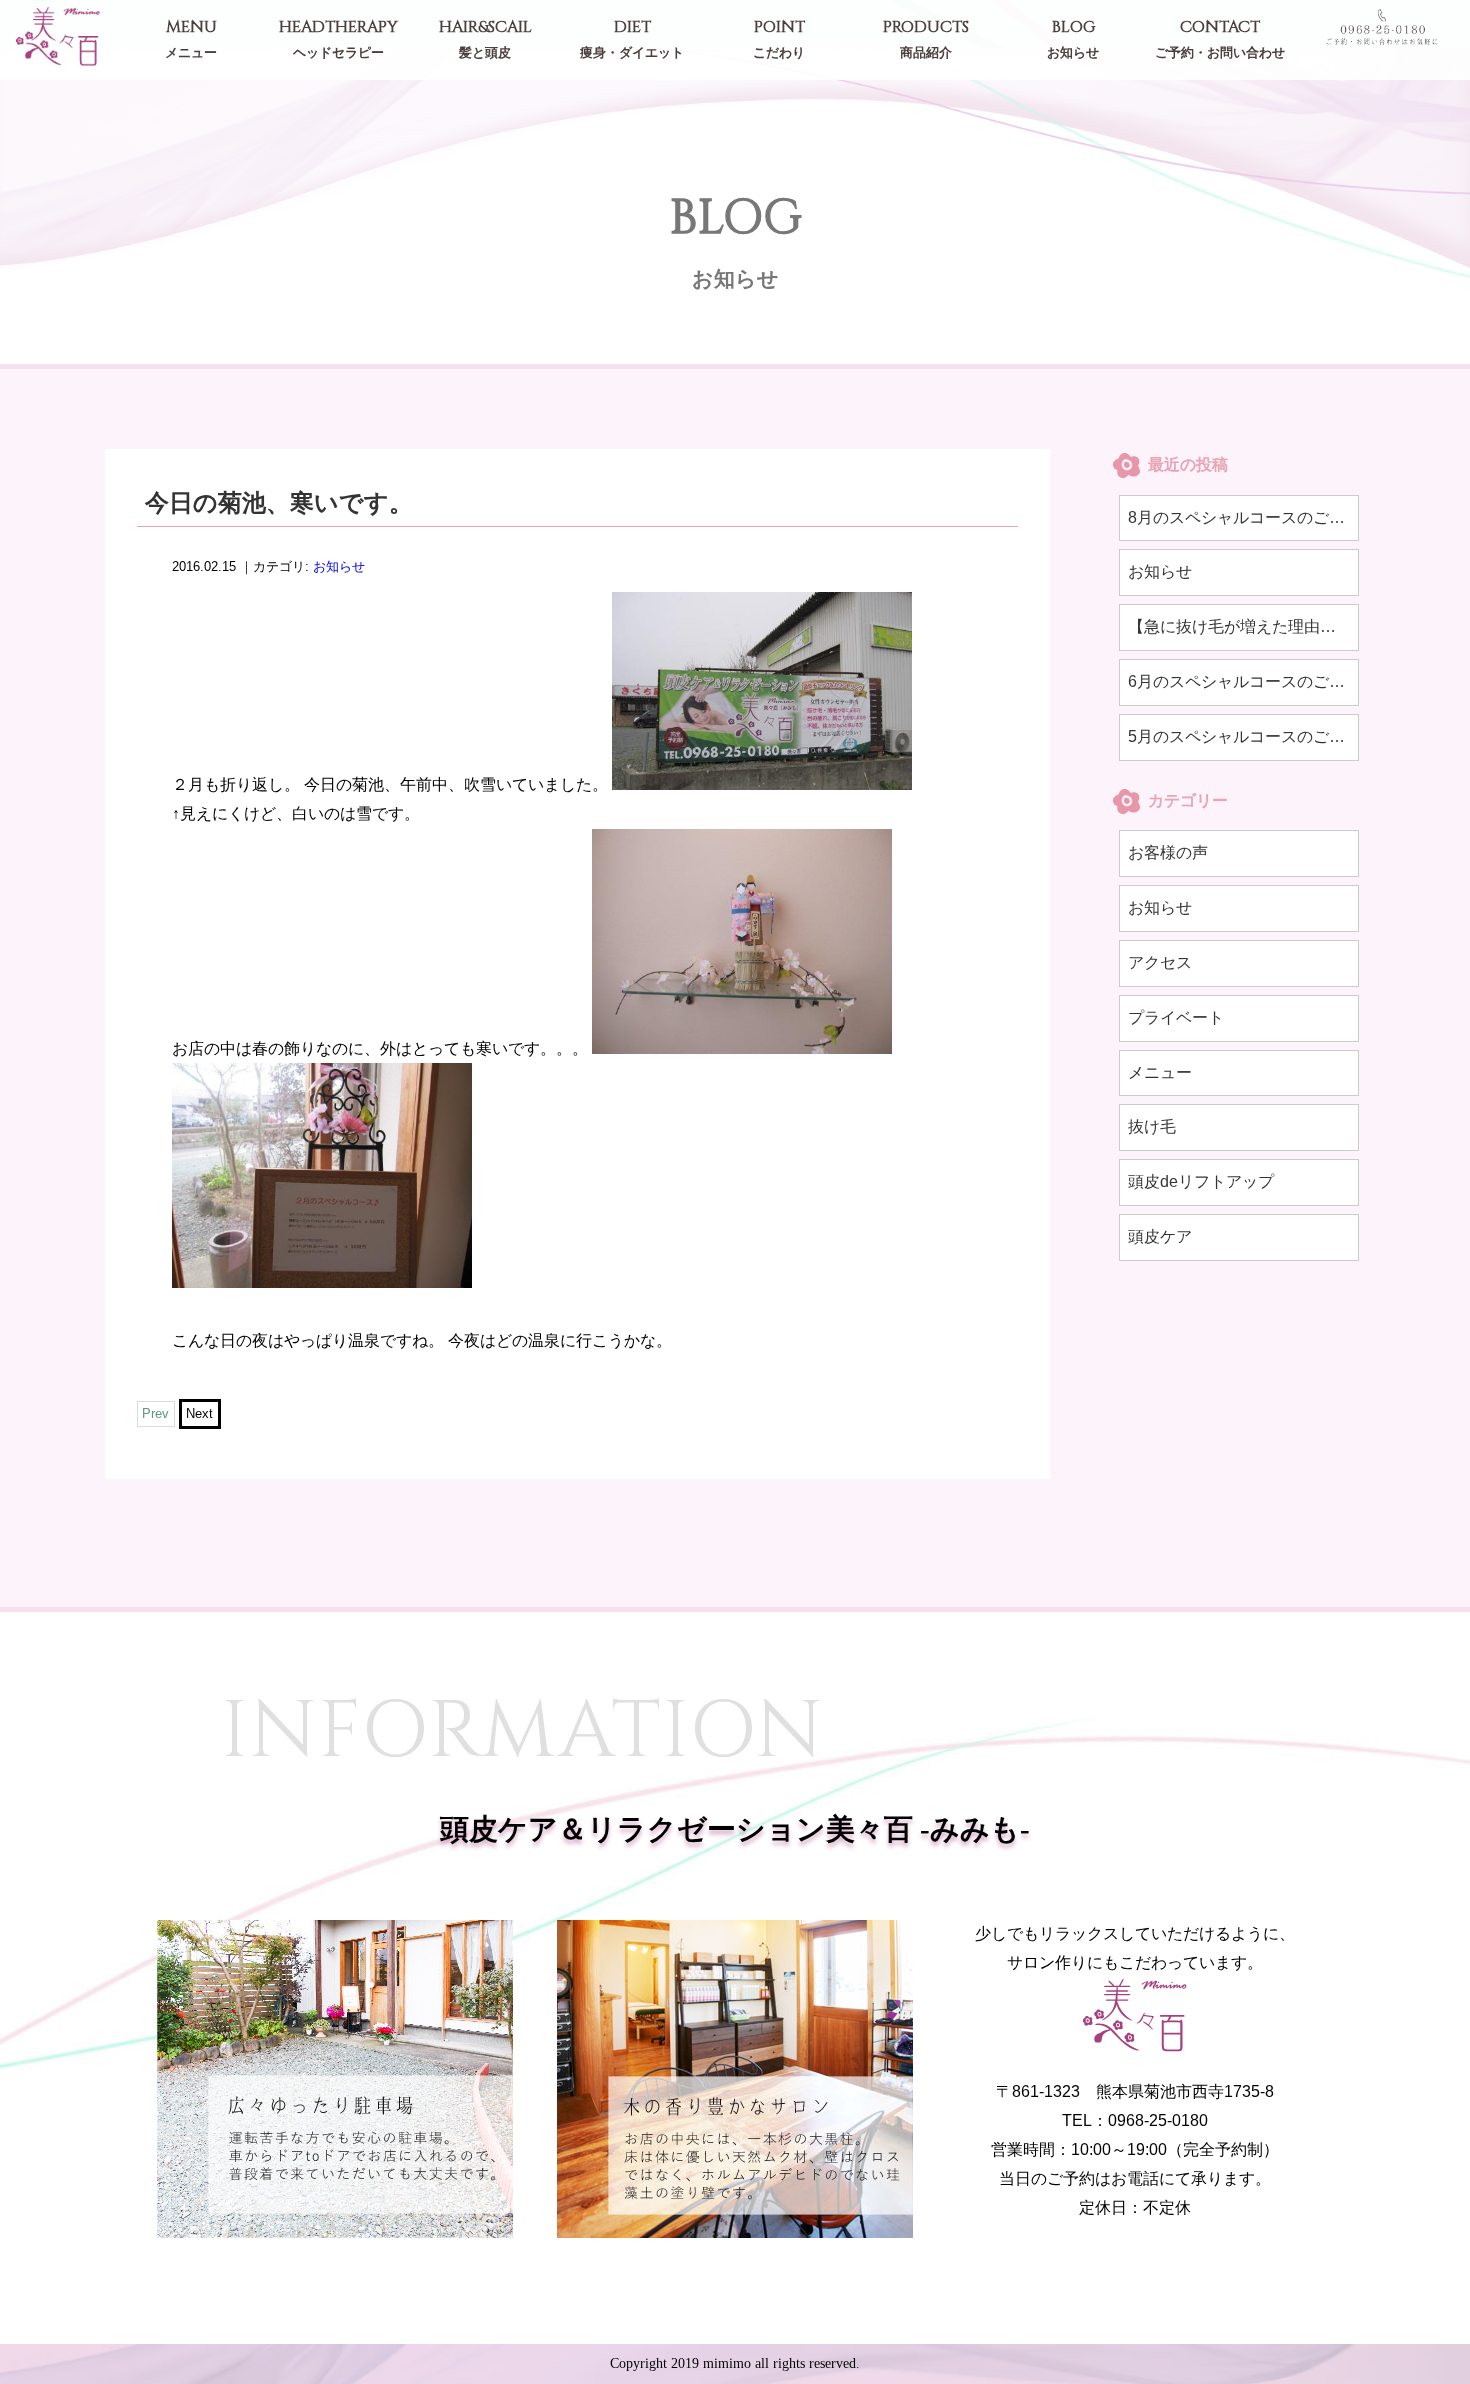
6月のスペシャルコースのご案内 (1243, 681)
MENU (191, 39)
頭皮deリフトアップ (1201, 1181)
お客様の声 (1168, 852)
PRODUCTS (926, 39)
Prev (155, 1414)
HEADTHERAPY (338, 39)
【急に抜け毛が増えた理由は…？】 (1243, 626)
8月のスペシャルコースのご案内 (1243, 517)
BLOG (1073, 39)
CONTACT (1220, 39)
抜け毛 (1152, 1126)
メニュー (1160, 1072)
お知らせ (339, 566)
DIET (632, 39)
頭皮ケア (1160, 1236)
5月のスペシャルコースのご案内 (1243, 736)
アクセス (1160, 962)
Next (199, 1414)
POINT (779, 39)
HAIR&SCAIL (485, 39)
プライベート (1176, 1017)
